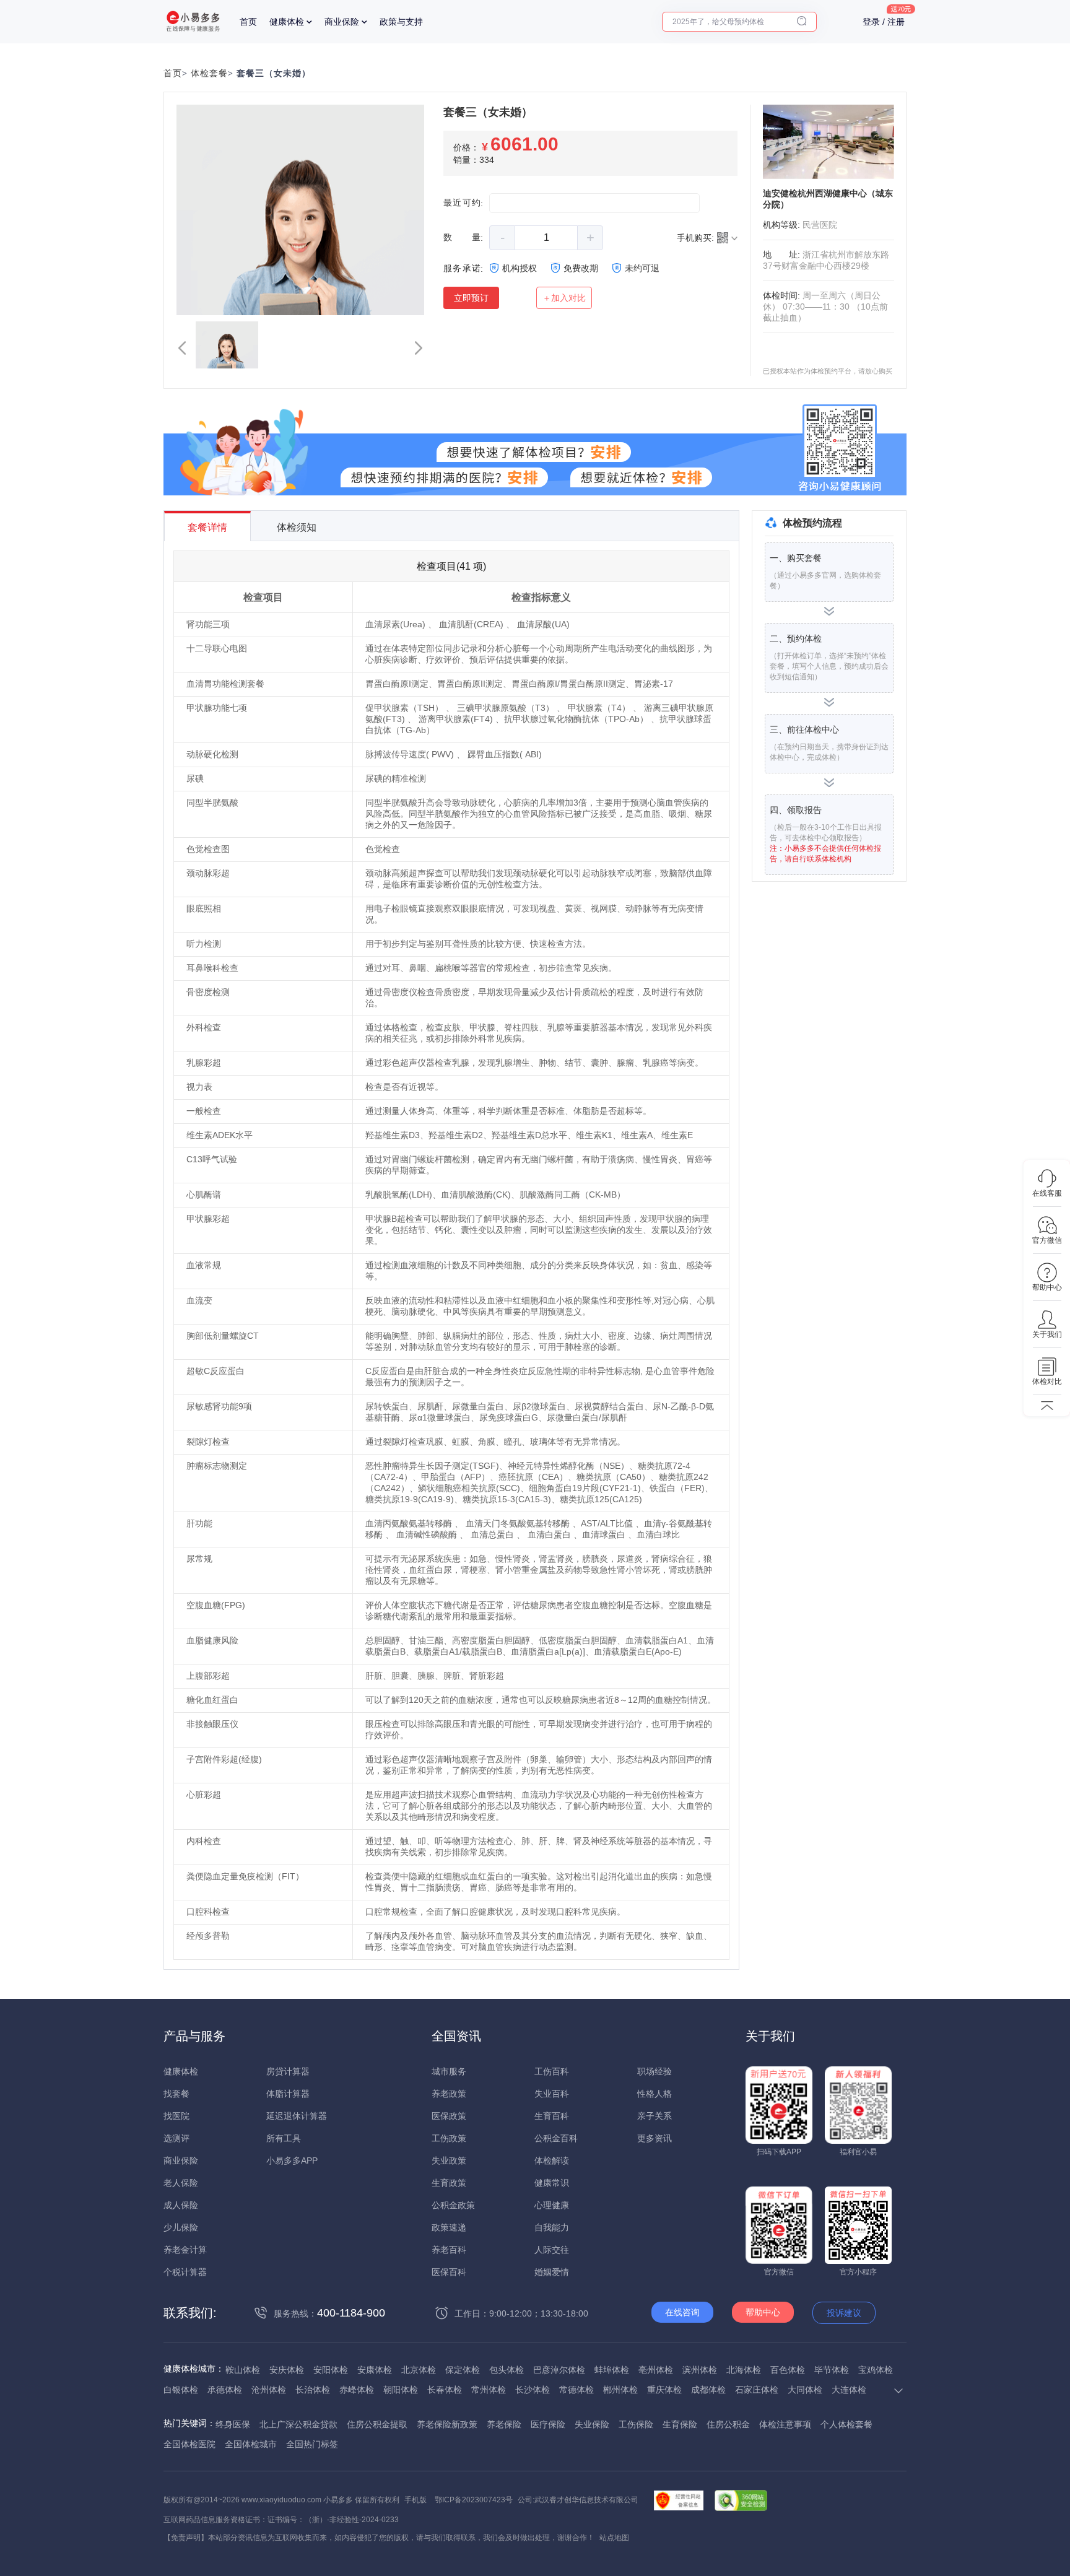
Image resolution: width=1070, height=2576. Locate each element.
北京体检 (419, 2370)
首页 (248, 22)
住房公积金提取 (377, 2424)
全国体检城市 (251, 2444)
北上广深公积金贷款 (298, 2424)
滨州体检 (700, 2370)
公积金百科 (556, 2138)
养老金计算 (185, 2250)
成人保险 (181, 2205)
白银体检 (181, 2390)
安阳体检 (331, 2370)
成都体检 (708, 2390)
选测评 (176, 2138)
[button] (182, 348)
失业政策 (449, 2160)
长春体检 (445, 2390)
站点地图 (614, 2538)
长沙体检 (533, 2390)
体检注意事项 (785, 2424)
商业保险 (342, 22)
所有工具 (284, 2138)
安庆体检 (287, 2370)
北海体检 (744, 2370)
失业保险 (592, 2424)
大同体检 (805, 2390)
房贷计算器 (288, 2071)
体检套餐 (209, 73)
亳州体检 (656, 2370)
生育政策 (449, 2183)
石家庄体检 (757, 2390)
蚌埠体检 (612, 2370)
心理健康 (552, 2205)
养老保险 (504, 2424)
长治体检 (313, 2390)
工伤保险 (636, 2424)
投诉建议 (844, 2313)
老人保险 (181, 2183)
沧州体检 (269, 2390)
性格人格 (655, 2094)
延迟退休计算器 (297, 2116)
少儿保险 (181, 2227)
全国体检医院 (189, 2444)
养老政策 (449, 2094)
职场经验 (655, 2071)
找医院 (176, 2116)
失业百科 (552, 2094)
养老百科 (449, 2250)
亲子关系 (655, 2116)
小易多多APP (292, 2160)
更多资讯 (655, 2138)
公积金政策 (453, 2205)
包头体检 (507, 2370)
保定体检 (463, 2370)
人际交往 (552, 2250)
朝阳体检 (401, 2390)
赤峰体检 (357, 2390)
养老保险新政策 (447, 2424)
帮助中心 (763, 2312)
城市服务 (449, 2071)
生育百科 (552, 2116)
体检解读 (552, 2160)
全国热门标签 (312, 2444)
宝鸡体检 (876, 2370)
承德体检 (225, 2390)
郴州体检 (620, 2390)
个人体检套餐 (846, 2424)
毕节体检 (832, 2370)
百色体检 (788, 2370)
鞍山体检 (243, 2370)
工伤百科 (552, 2071)
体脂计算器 (288, 2094)
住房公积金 (728, 2424)
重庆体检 (664, 2390)
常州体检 (489, 2390)
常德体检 (576, 2390)
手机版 (415, 2500)
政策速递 (449, 2227)
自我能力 (552, 2227)
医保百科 (449, 2272)
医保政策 (449, 2116)
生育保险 (680, 2424)
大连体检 (849, 2390)
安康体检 (375, 2370)
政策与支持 (401, 22)
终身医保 (233, 2424)
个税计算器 (185, 2272)
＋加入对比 (564, 298)
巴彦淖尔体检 (559, 2370)
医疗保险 (548, 2424)
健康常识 (552, 2183)
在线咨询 (682, 2312)
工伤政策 (449, 2138)
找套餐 (176, 2094)
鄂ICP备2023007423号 (474, 2500)
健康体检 (287, 22)
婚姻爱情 (552, 2272)
